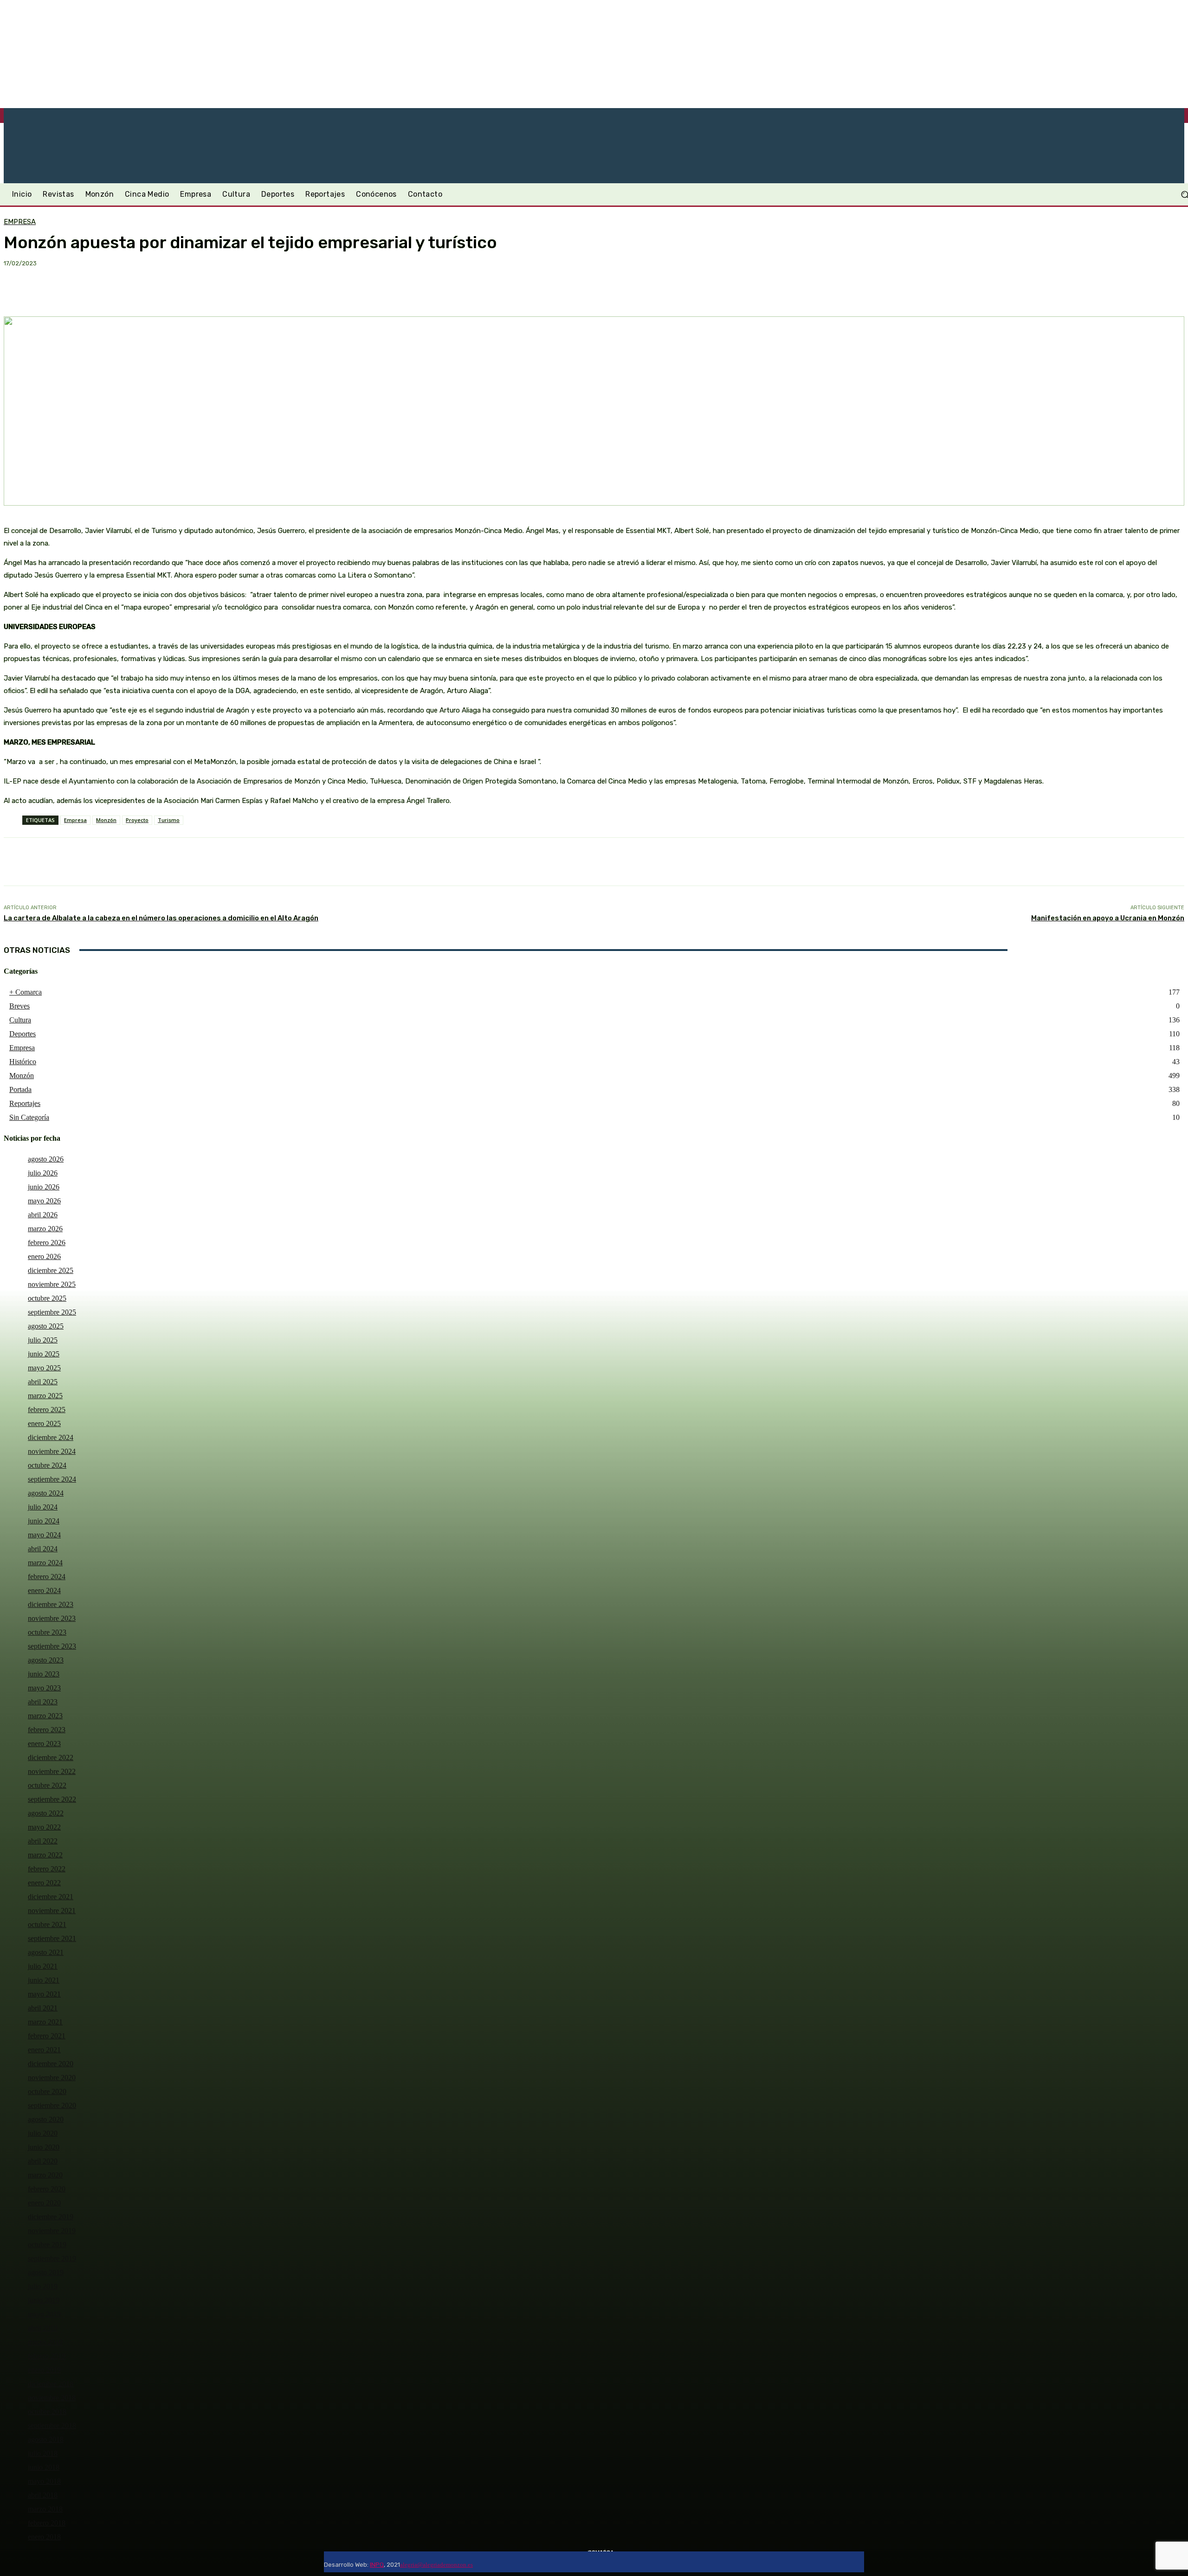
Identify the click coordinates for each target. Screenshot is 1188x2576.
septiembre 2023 (52, 1646)
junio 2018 (44, 2467)
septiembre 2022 (52, 1799)
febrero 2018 (47, 2523)
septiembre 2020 (52, 2105)
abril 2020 (43, 2161)
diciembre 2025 (51, 1270)
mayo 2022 (44, 1827)
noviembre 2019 (52, 2231)
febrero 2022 (47, 1869)
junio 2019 (44, 2300)
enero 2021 (44, 2050)
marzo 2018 (45, 2509)
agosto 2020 (46, 2119)
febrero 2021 (47, 2036)
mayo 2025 (44, 1368)
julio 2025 (43, 1340)
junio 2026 (44, 1187)
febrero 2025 (47, 1410)
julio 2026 (43, 1173)
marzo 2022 (45, 1855)
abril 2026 (43, 1215)
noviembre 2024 (52, 1451)
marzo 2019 (45, 2342)
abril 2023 (43, 1702)
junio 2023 (44, 1674)
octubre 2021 (47, 1924)
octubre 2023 (47, 1632)
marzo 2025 (45, 1396)
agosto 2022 (46, 1813)
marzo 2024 (45, 1563)
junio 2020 (44, 2147)
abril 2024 (43, 1549)
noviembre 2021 (52, 1911)
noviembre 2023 (52, 1618)
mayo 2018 (44, 2481)
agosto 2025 (46, 1326)
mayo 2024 (44, 1535)
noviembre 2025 (52, 1284)
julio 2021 (43, 1966)
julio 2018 (43, 2453)
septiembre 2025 (52, 1312)
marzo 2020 (45, 2175)
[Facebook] (478, 2562)
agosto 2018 (46, 2439)
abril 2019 (43, 2328)
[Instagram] (490, 2562)
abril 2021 (43, 2008)
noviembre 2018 (52, 2398)
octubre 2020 (47, 2091)
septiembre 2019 (52, 2258)
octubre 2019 (47, 2245)
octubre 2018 (47, 2412)
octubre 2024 (47, 1465)
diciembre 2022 (51, 1757)
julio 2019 (43, 2286)
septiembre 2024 (52, 1479)
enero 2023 (44, 1744)
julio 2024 (43, 1507)
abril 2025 (43, 1382)
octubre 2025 (47, 1298)
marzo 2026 (45, 1229)
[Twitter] (501, 2562)
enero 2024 (44, 1590)
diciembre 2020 (51, 2064)
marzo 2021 (45, 2022)
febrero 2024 (47, 1577)
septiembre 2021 (52, 1938)
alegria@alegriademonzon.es (436, 2565)
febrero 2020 (47, 2189)
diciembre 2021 (51, 1897)
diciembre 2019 (51, 2217)
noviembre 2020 (52, 2078)
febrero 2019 (47, 2356)
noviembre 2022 (52, 1771)
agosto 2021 (46, 1952)
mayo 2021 (44, 1994)
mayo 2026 (44, 1201)
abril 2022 (43, 1841)
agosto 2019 (46, 2272)
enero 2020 (44, 2203)
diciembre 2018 (51, 2384)
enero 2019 (44, 2370)
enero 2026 (44, 1256)
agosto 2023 (46, 1660)
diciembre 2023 (51, 1604)
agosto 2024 (46, 1493)
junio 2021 (44, 1980)
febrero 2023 (47, 1730)
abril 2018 (43, 2495)
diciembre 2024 (51, 1437)
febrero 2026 (47, 1243)
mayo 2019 (44, 2314)
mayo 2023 (44, 1688)
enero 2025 (44, 1423)
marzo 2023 (45, 1716)
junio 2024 (44, 1521)
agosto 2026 (46, 1159)
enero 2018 (44, 2537)
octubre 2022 (47, 1785)
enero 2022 (44, 1883)
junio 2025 (44, 1354)
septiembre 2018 (52, 2425)
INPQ (377, 2565)
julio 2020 (43, 2133)
